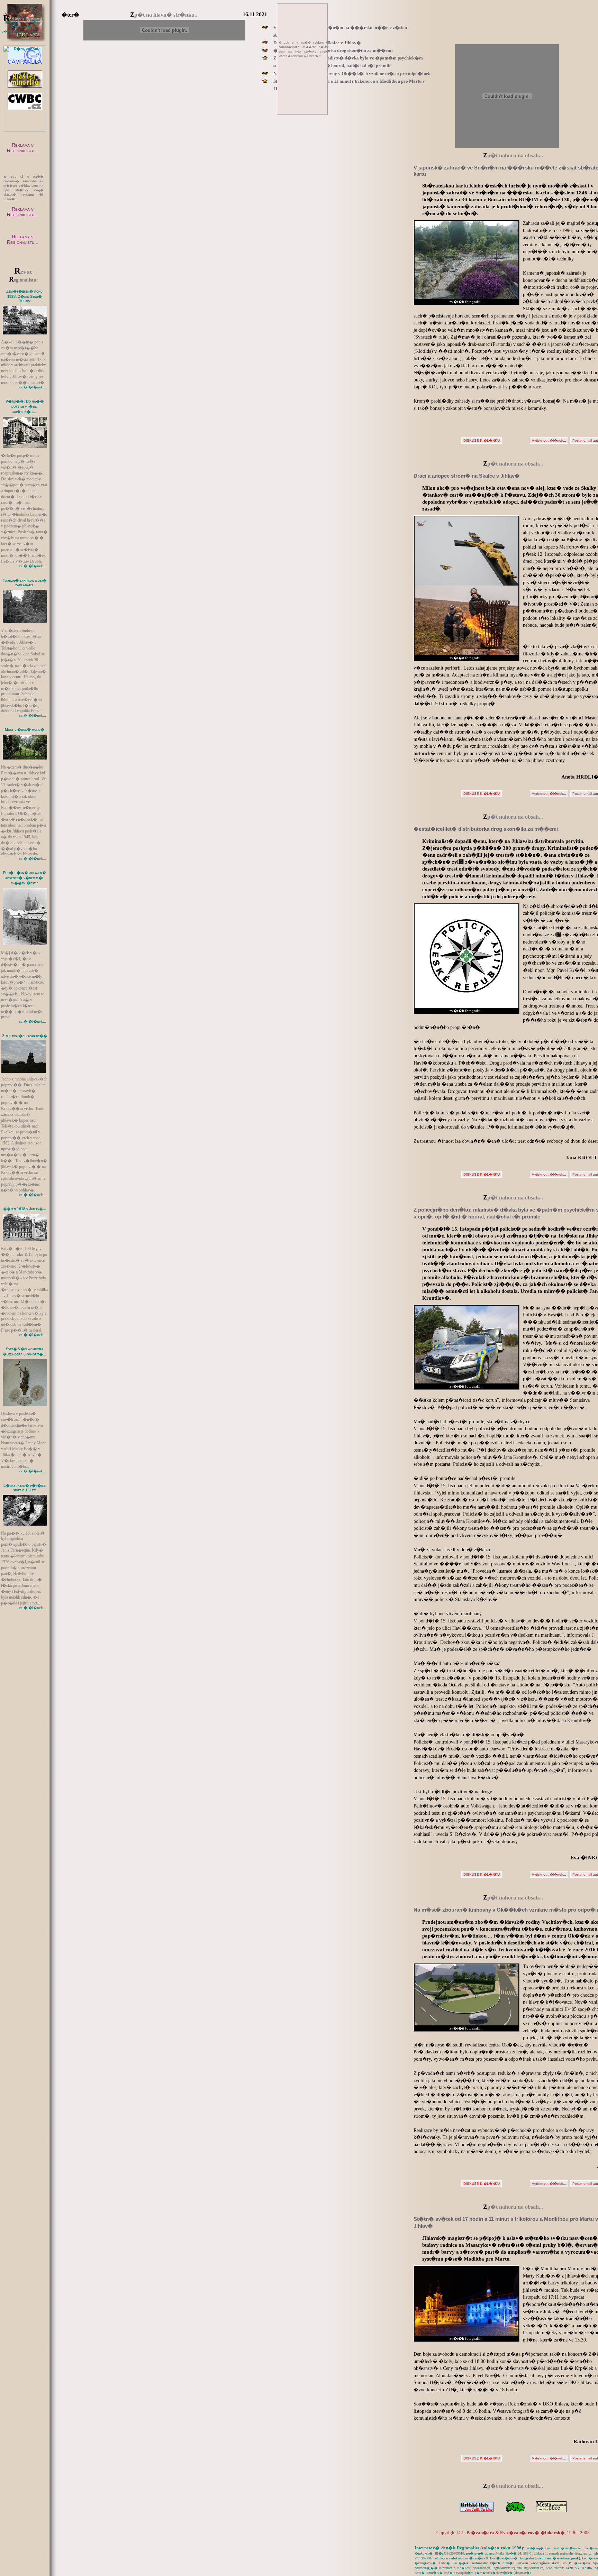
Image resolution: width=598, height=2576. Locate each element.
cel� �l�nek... (33, 387)
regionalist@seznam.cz (576, 2553)
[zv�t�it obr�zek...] (25, 306)
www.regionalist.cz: (545, 2563)
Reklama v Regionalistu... (23, 148)
